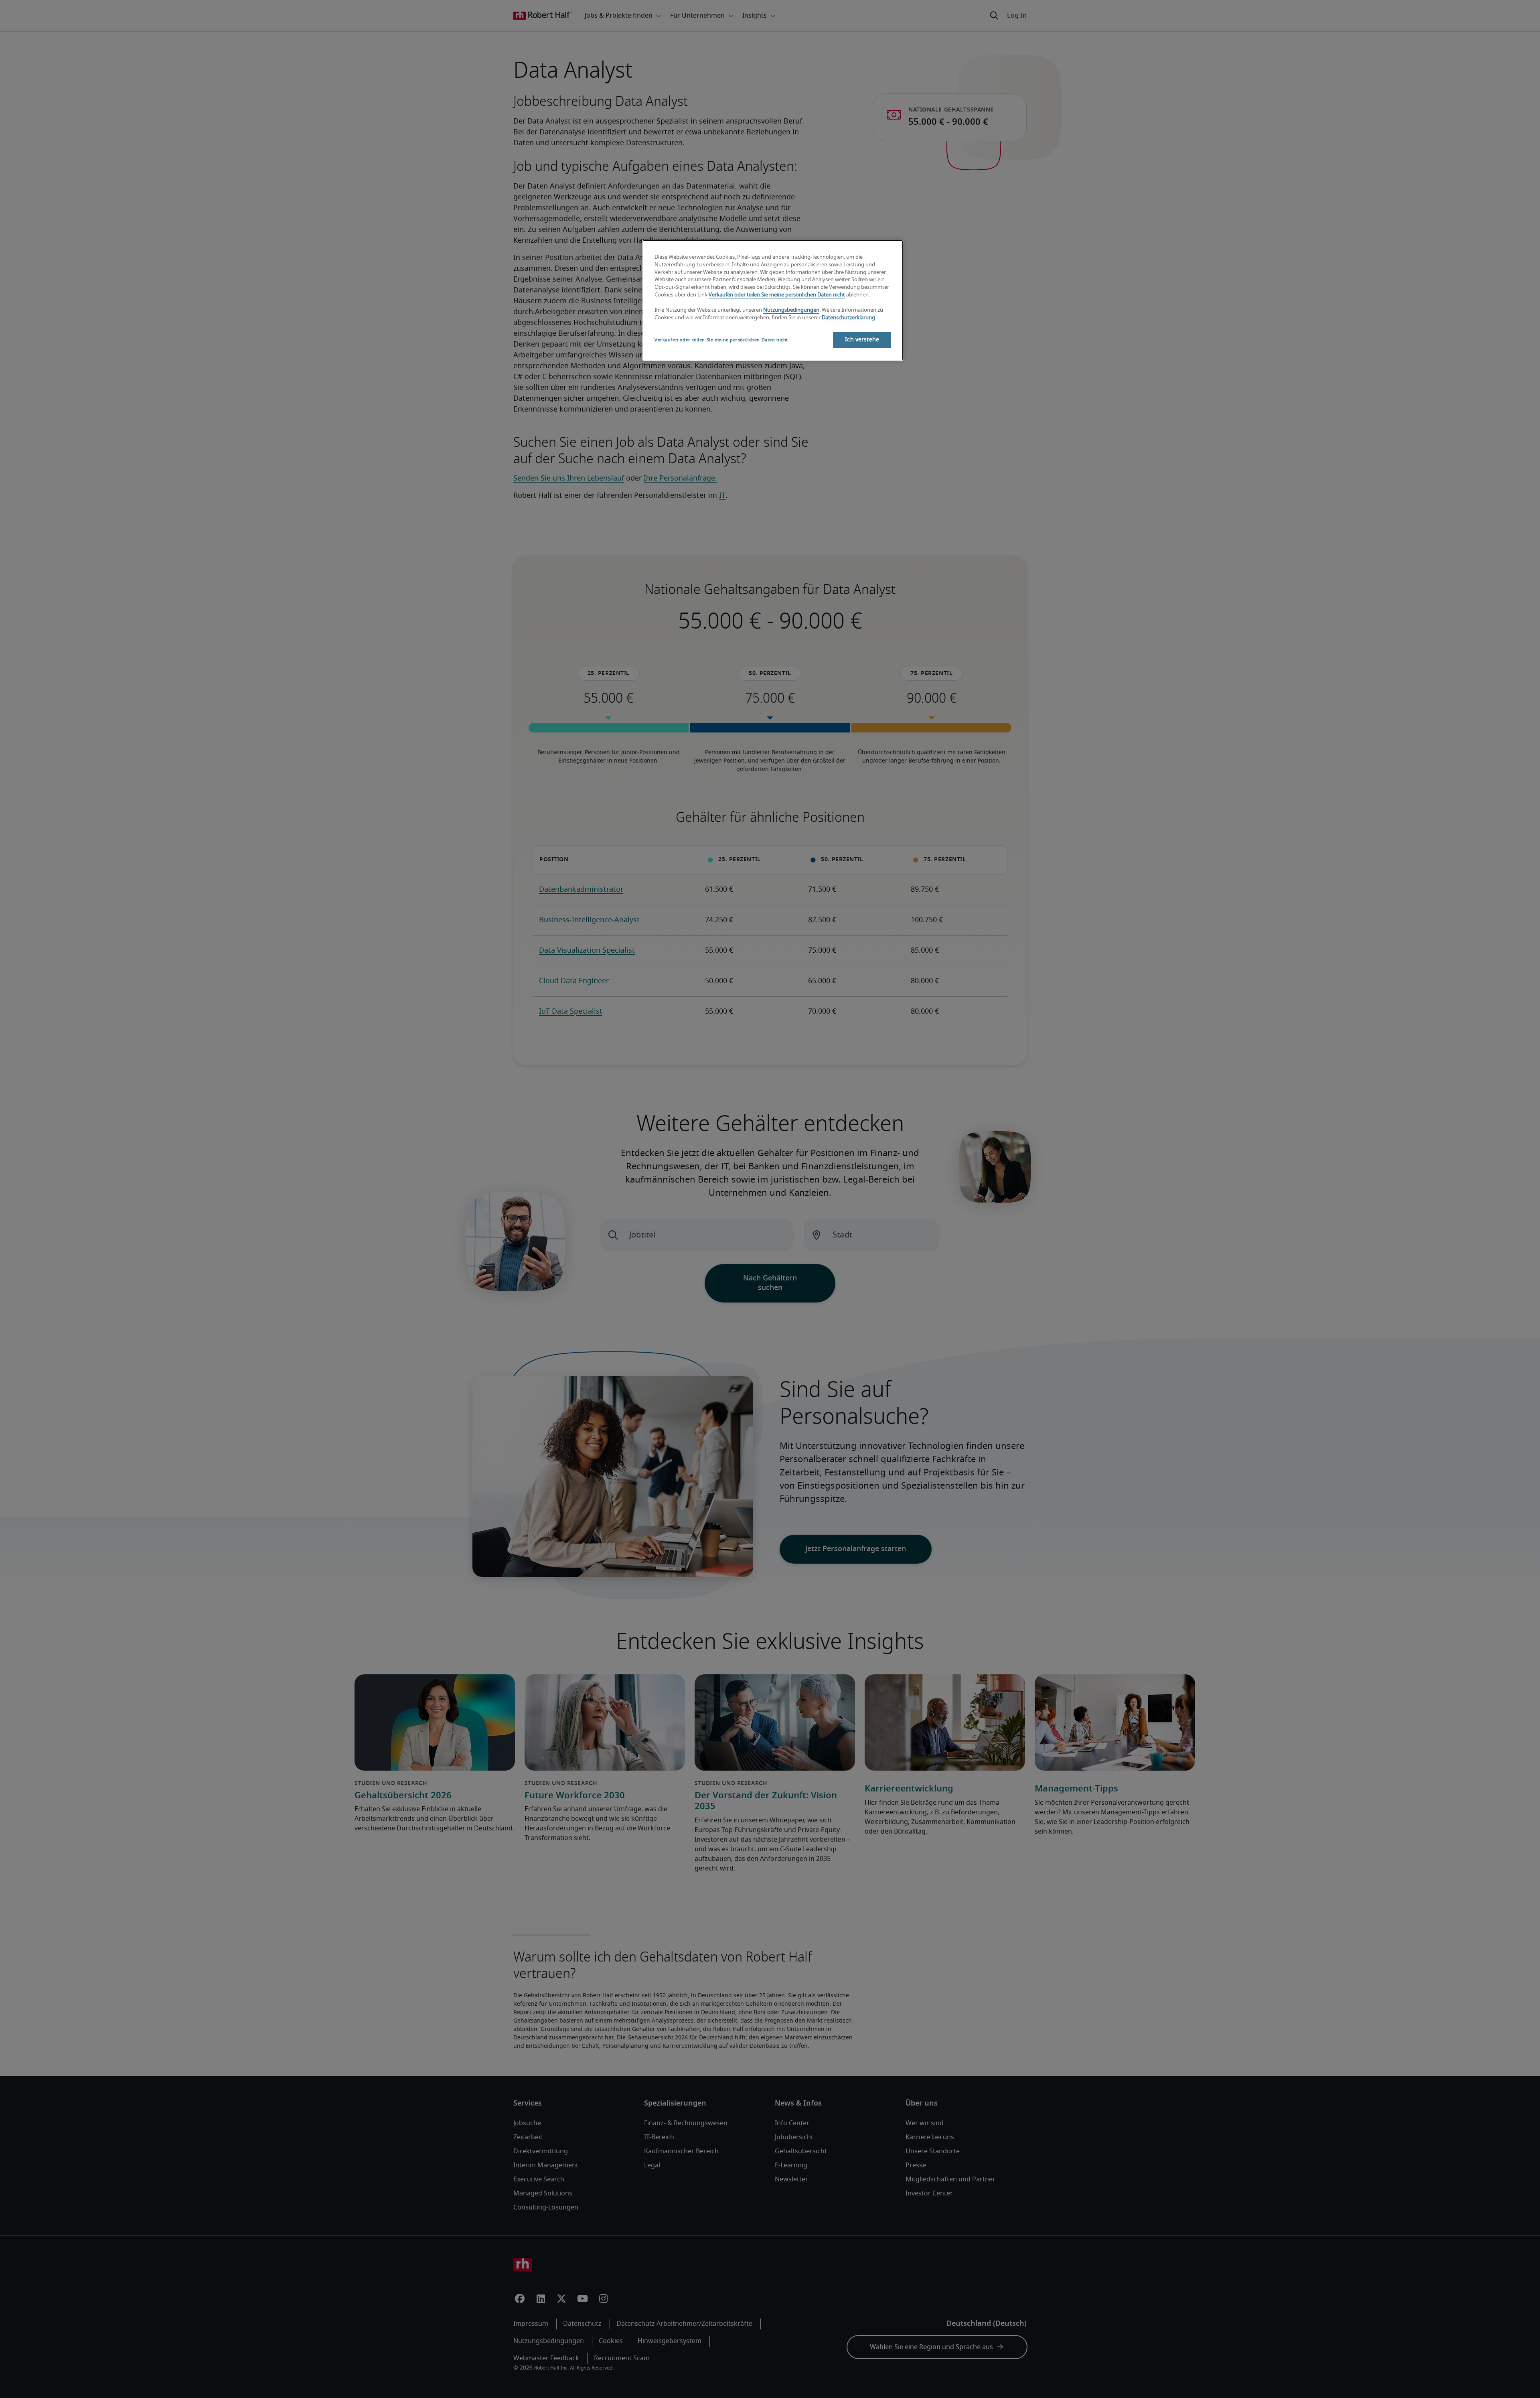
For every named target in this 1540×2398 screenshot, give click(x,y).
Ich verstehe (862, 340)
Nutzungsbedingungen (791, 310)
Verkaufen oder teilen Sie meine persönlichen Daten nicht (777, 295)
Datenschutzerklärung (848, 318)
